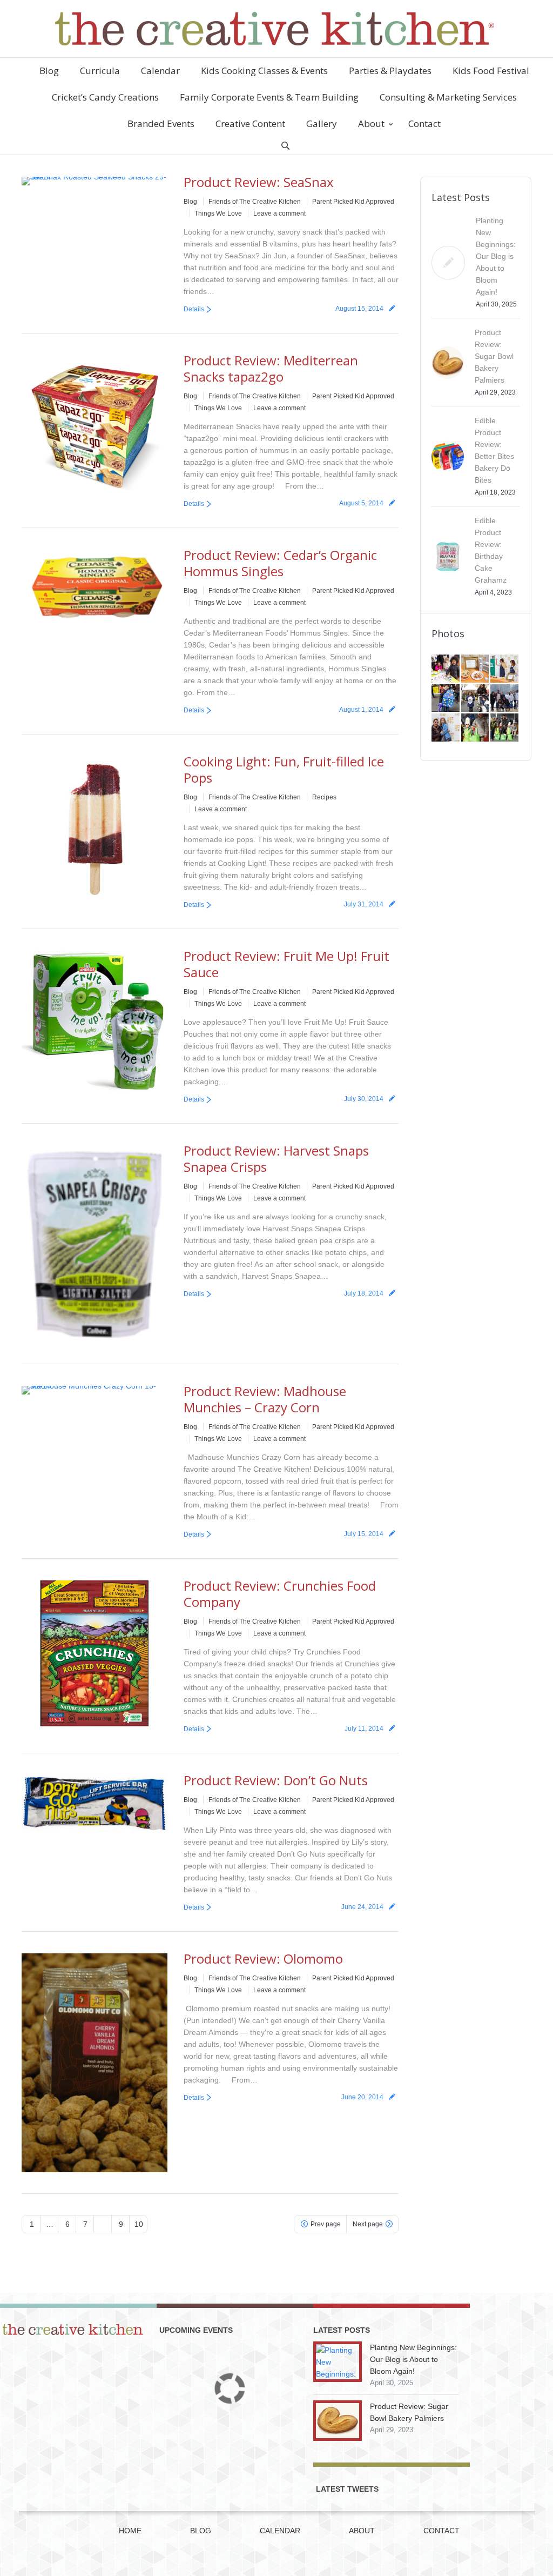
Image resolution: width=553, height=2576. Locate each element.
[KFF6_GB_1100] (476, 699)
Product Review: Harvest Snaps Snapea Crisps (276, 1159)
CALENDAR (280, 2531)
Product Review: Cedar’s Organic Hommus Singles (280, 563)
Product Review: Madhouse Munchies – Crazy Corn (265, 1399)
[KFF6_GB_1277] (476, 669)
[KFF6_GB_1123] (446, 699)
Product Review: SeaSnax (259, 182)
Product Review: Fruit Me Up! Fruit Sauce (286, 964)
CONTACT (441, 2531)
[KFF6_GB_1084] (446, 728)
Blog (190, 202)
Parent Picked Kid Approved (353, 202)
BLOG (201, 2531)
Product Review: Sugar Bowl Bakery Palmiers (494, 356)
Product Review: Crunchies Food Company (280, 1594)
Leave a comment (279, 213)
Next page (368, 2224)
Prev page (326, 2224)
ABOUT (362, 2531)
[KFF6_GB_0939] (476, 728)
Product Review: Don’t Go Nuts (276, 1780)
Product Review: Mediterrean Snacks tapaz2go (271, 368)
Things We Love (218, 213)
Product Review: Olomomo (263, 1958)
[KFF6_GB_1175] (505, 669)
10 (139, 2224)
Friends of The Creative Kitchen (255, 202)
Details (194, 309)
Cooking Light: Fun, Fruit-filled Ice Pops (284, 769)
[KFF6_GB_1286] (446, 669)
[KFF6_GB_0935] (505, 728)
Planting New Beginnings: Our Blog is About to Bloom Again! (496, 256)
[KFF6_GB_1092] (505, 699)
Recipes (324, 797)
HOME (130, 2531)
